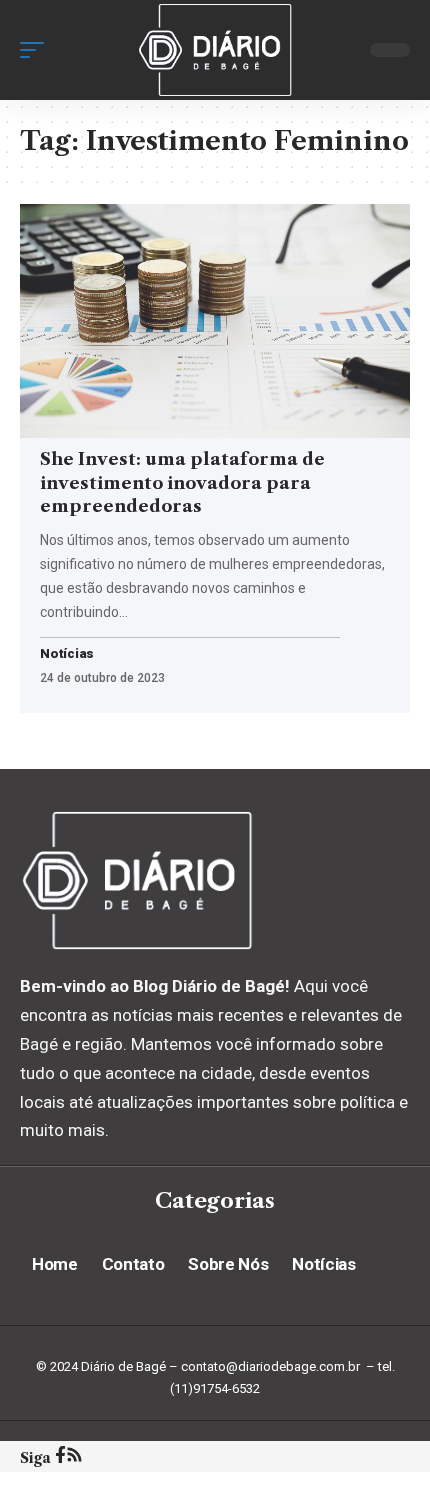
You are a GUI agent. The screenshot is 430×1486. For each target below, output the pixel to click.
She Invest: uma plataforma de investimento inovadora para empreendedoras (182, 483)
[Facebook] (60, 1457)
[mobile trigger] (37, 50)
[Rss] (74, 1457)
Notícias (67, 654)
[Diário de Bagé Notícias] (215, 50)
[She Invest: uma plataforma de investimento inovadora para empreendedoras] (215, 321)
